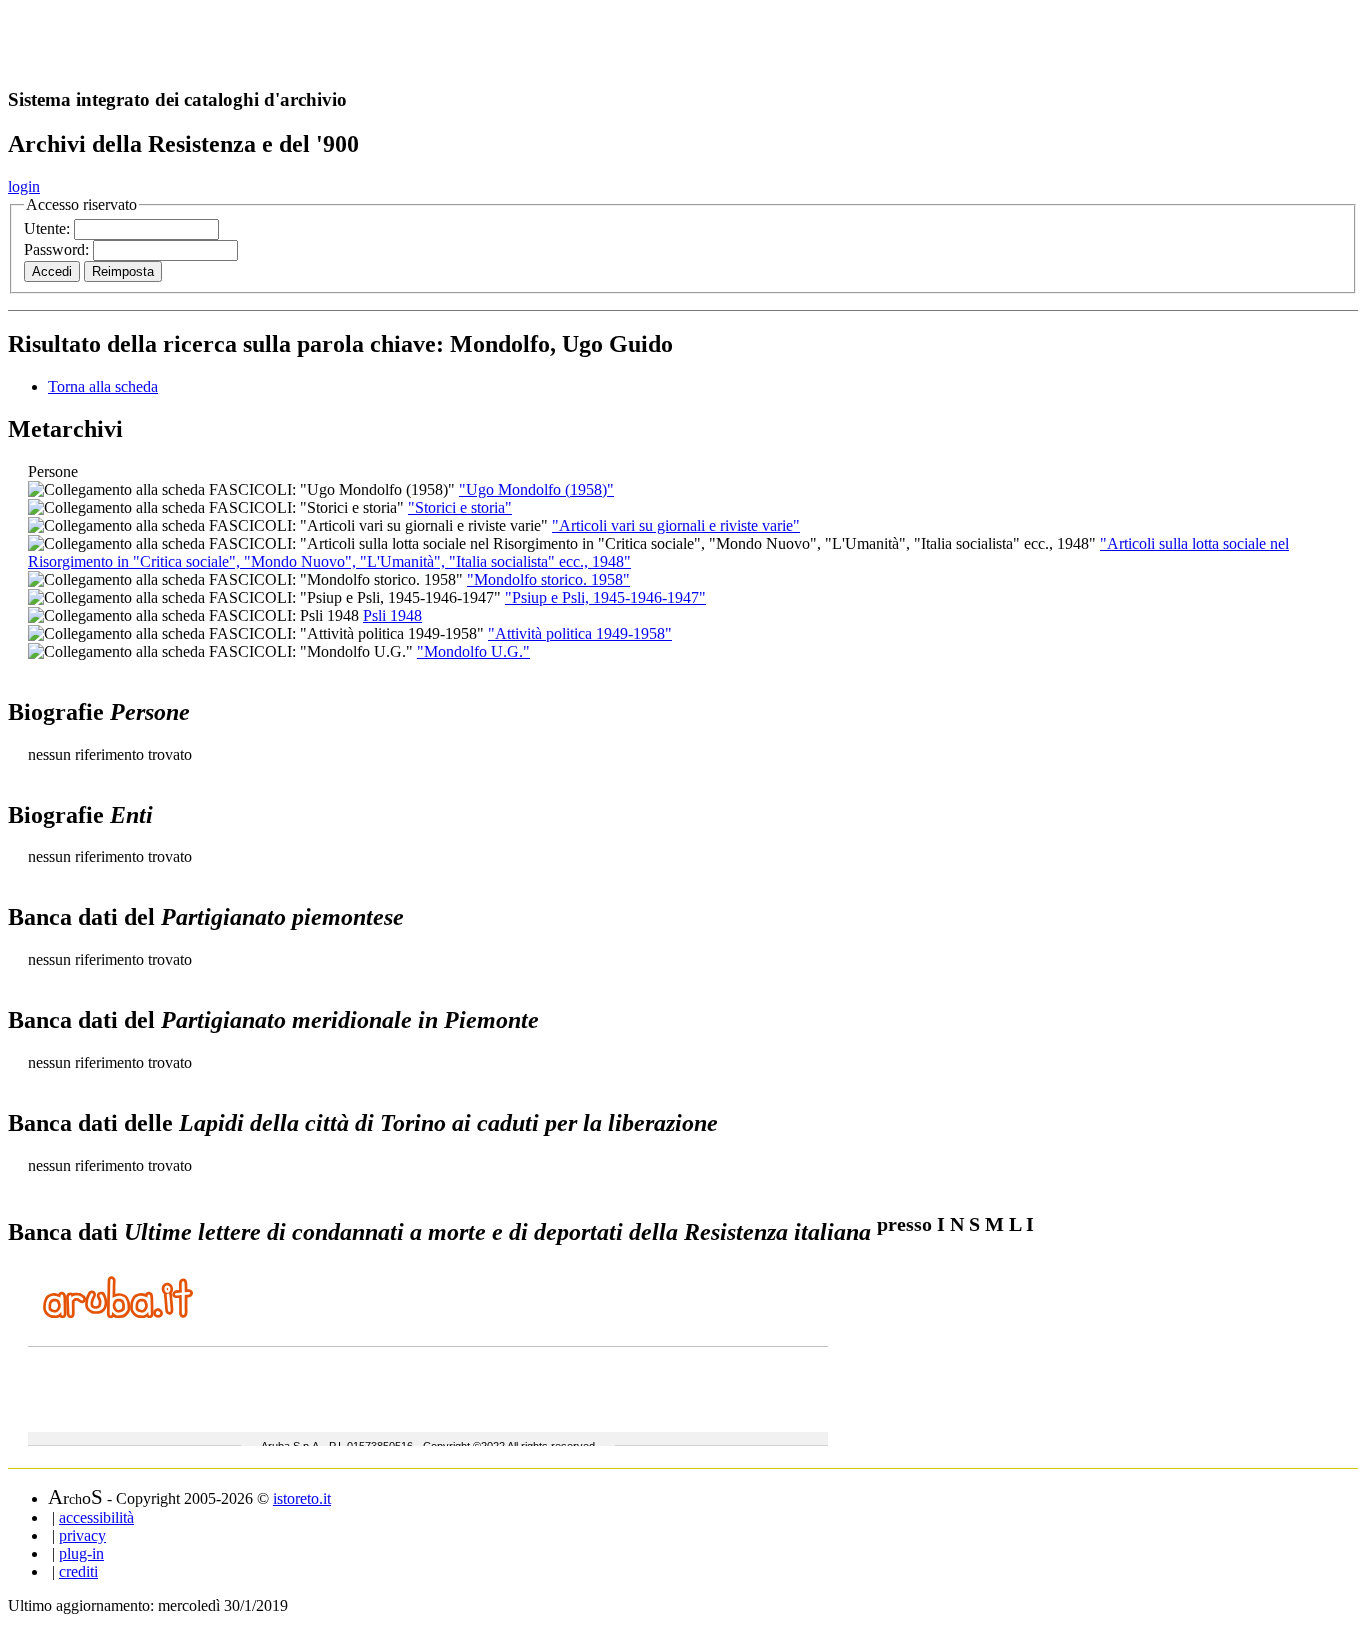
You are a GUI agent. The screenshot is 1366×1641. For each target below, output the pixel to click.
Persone (53, 471)
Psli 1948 (392, 615)
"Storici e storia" (460, 507)
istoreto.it (302, 1498)
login (24, 186)
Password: (58, 249)
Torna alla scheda (103, 386)
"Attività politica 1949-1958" (580, 633)
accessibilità (96, 1517)
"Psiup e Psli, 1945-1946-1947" (605, 597)
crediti (78, 1571)
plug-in (81, 1553)
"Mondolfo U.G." (473, 651)
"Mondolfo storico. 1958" (548, 579)
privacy (82, 1535)
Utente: (49, 228)
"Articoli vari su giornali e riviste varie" (676, 525)
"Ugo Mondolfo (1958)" (536, 489)
